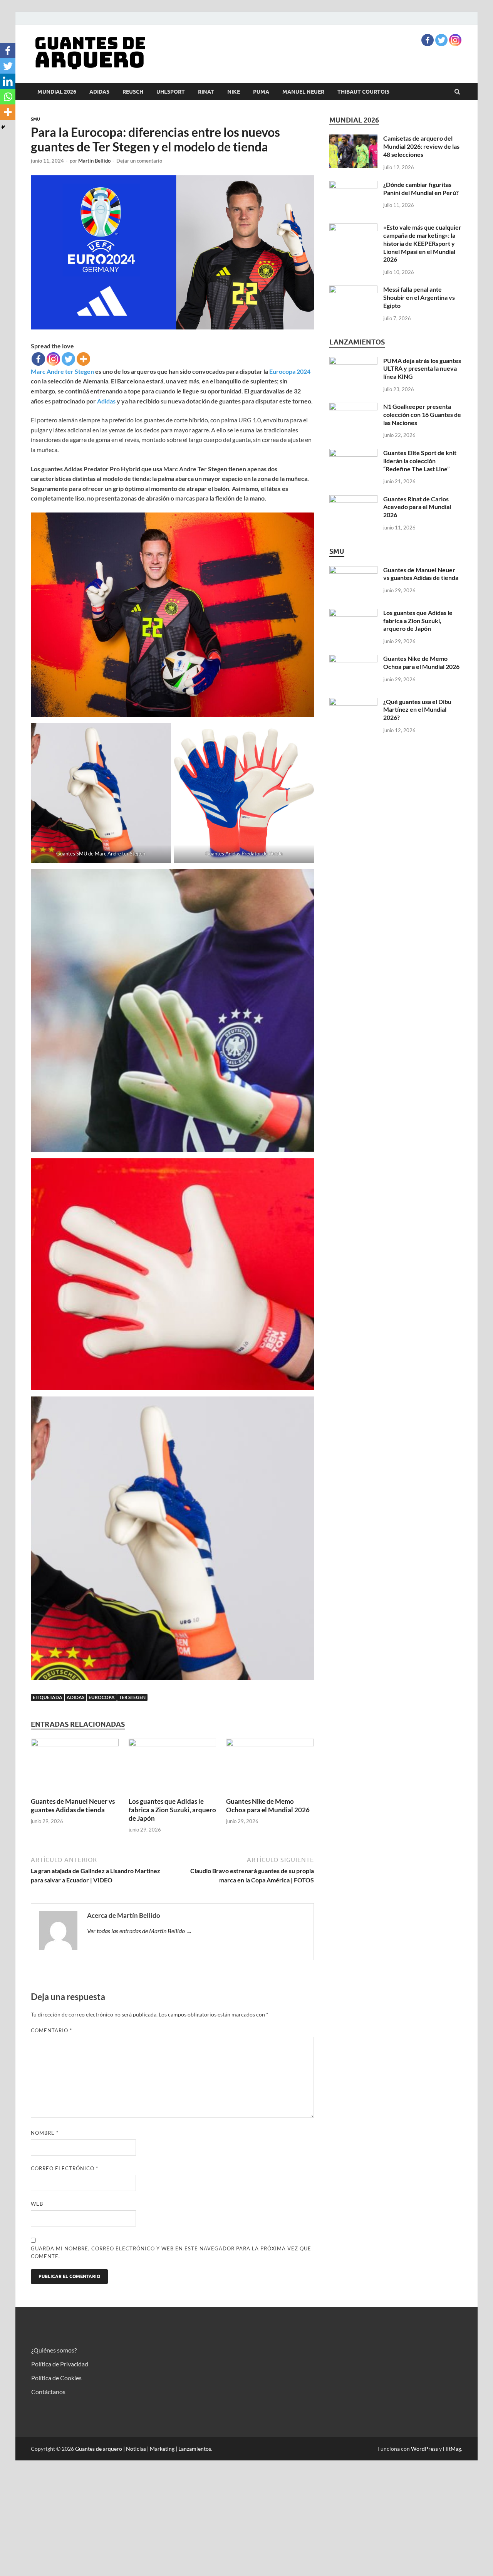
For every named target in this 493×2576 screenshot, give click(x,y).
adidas (99, 92)
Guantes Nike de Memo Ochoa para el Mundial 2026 (268, 1806)
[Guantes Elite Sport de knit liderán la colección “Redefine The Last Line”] (353, 453)
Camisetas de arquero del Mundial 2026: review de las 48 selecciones (421, 146)
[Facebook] (428, 40)
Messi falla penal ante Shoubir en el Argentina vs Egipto (419, 297)
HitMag (452, 2449)
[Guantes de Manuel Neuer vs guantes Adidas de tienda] (75, 1744)
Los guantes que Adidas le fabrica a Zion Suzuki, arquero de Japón (172, 1810)
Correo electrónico (65, 2168)
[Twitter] (441, 40)
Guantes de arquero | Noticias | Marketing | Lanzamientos (143, 2449)
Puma (261, 92)
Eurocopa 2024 (290, 371)
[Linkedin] (8, 81)
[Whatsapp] (8, 97)
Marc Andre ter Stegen (62, 371)
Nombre (45, 2133)
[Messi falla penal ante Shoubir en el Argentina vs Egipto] (353, 290)
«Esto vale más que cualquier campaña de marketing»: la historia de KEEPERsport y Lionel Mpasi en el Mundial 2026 (422, 243)
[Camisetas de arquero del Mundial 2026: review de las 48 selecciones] (353, 139)
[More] (83, 359)
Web (37, 2204)
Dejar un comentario (139, 161)
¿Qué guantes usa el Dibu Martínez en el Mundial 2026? (417, 710)
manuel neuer (303, 92)
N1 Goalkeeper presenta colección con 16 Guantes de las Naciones (422, 414)
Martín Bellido (94, 161)
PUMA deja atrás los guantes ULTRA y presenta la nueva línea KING (422, 369)
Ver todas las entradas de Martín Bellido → (140, 1931)
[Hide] (3, 127)
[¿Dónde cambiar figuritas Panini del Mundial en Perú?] (353, 185)
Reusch (133, 92)
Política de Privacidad (60, 2364)
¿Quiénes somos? (54, 2350)
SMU (35, 119)
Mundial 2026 (57, 92)
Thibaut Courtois (363, 92)
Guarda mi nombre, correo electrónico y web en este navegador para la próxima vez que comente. (171, 2252)
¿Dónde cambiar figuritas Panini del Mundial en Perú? (421, 188)
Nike (234, 92)
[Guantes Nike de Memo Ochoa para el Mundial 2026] (270, 1744)
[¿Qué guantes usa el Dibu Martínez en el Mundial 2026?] (353, 702)
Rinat (206, 92)
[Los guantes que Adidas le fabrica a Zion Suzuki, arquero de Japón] (173, 1744)
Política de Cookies (56, 2378)
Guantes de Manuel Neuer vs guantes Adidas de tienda (73, 1806)
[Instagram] (455, 40)
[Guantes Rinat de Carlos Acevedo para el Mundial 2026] (353, 500)
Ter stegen (132, 1697)
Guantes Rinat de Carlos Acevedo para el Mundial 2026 (417, 507)
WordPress (424, 2449)
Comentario (51, 2030)
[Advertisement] (246, 2518)
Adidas (106, 401)
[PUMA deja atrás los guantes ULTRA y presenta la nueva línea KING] (353, 361)
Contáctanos (48, 2392)
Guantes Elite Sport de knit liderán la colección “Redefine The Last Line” (420, 461)
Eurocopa (102, 1697)
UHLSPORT (171, 92)
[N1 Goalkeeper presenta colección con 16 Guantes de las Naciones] (353, 407)
